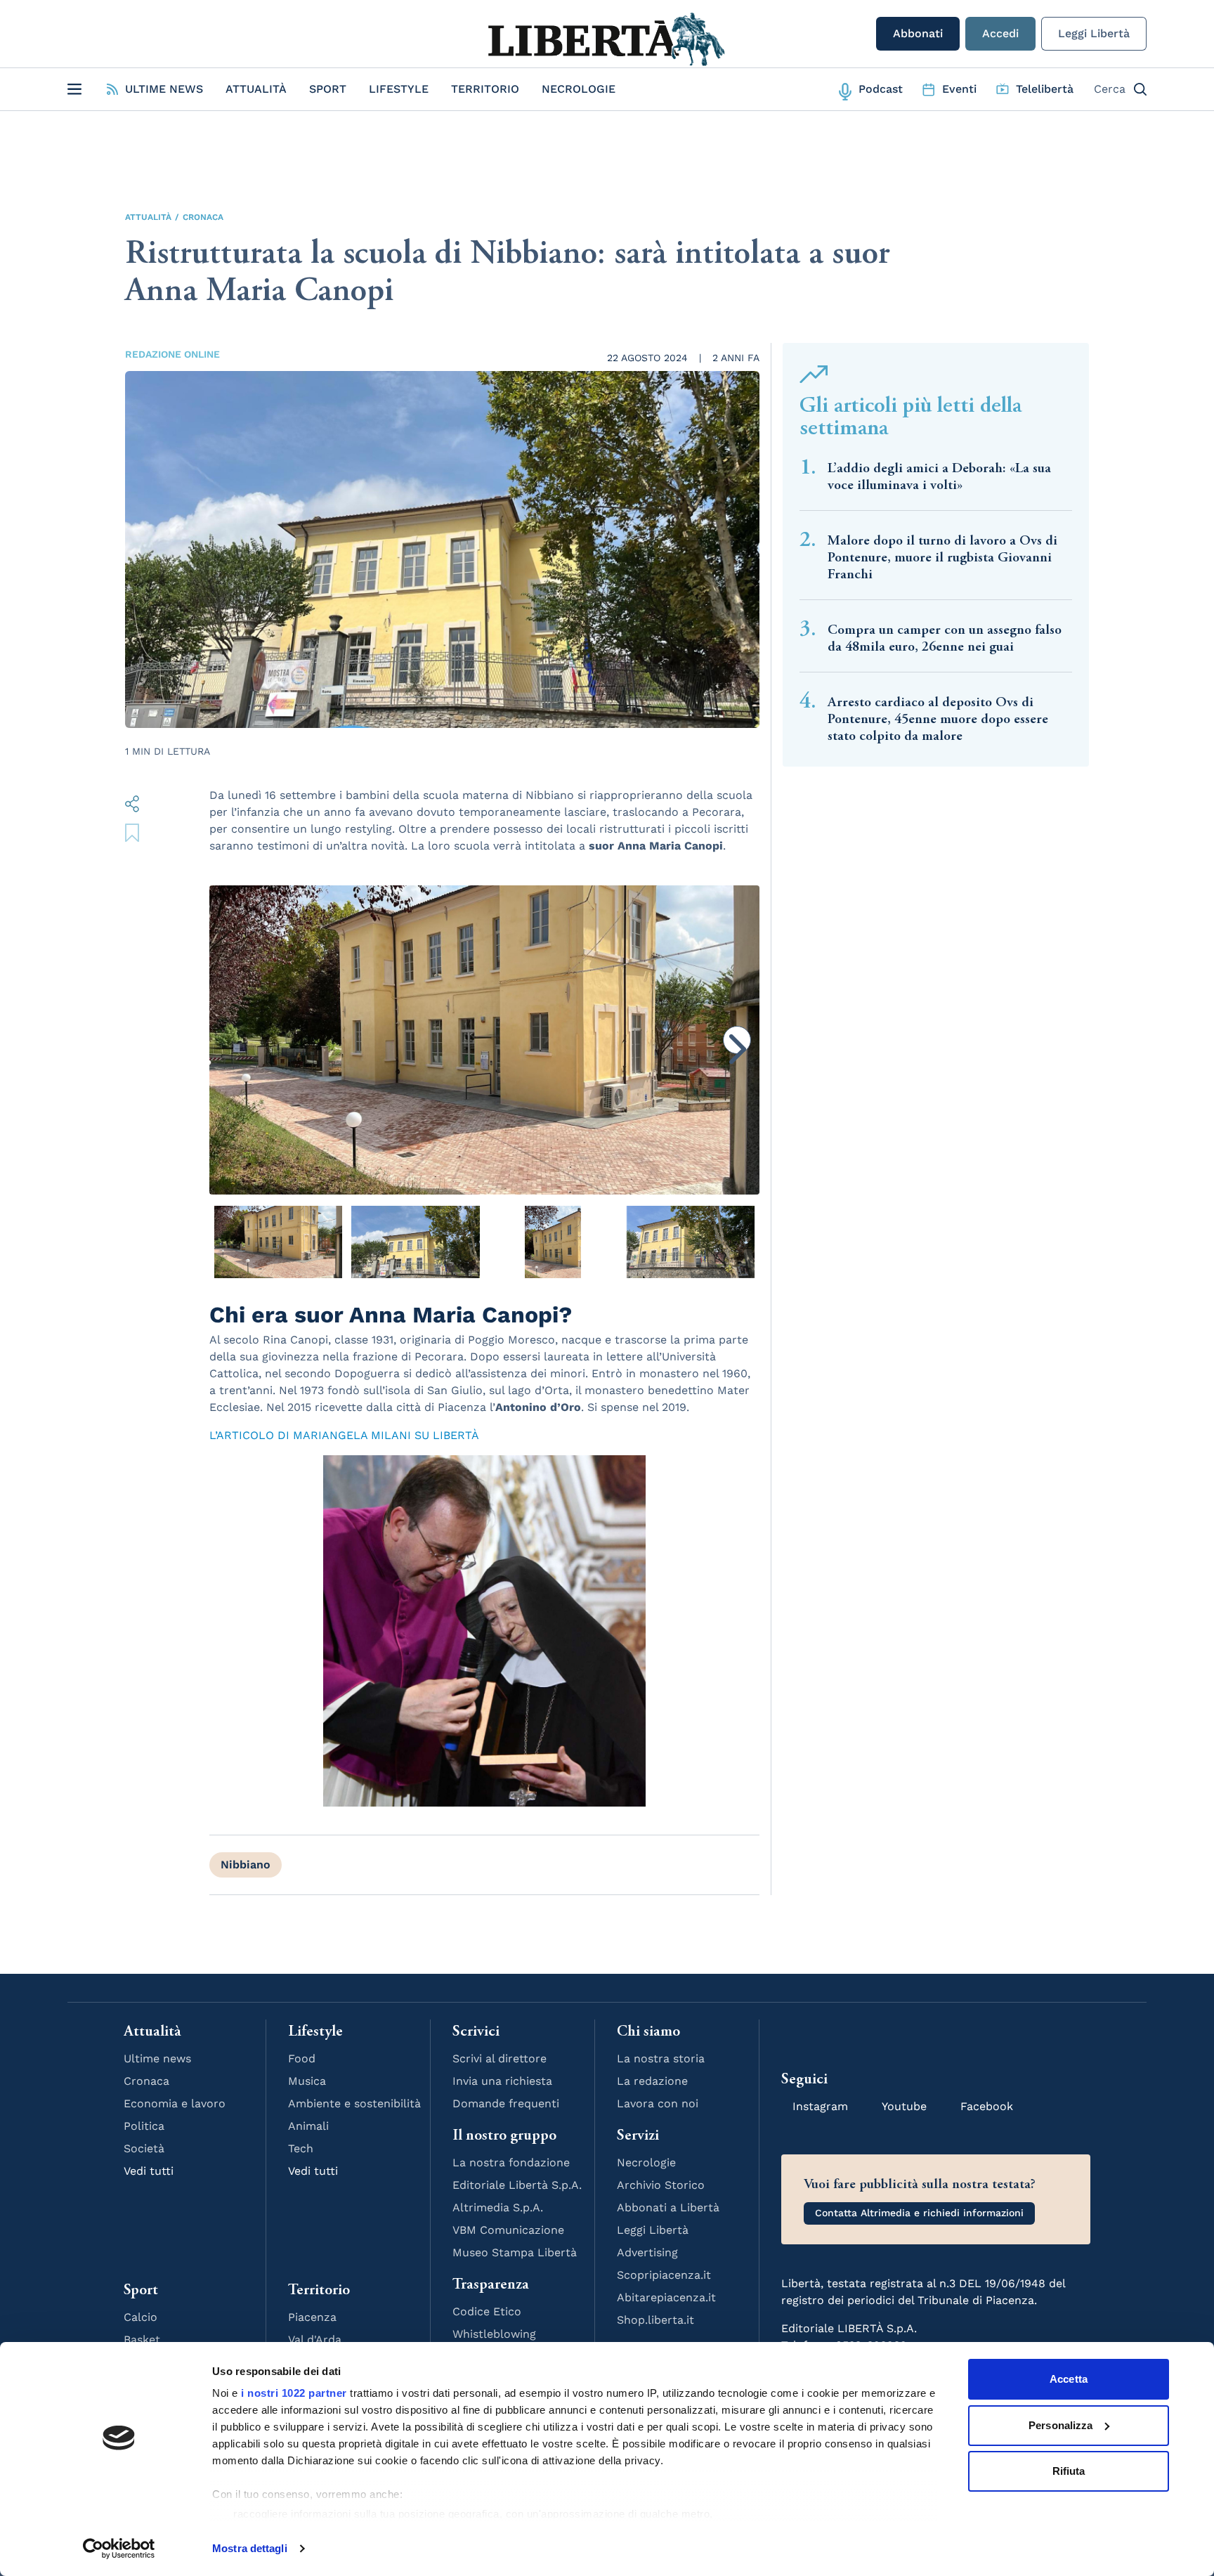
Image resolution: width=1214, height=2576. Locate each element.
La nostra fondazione (511, 2162)
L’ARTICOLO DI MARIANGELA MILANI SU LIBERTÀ (344, 1435)
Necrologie (579, 89)
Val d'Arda (315, 2340)
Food (302, 2058)
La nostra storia (661, 2058)
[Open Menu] (74, 89)
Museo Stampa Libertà (515, 2252)
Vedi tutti (149, 2171)
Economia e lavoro (175, 2103)
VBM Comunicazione (508, 2230)
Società (144, 2148)
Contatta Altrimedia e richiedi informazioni (919, 2213)
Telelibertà (1045, 89)
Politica (144, 2126)
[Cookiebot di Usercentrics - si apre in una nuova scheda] (119, 2549)
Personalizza (1060, 2425)
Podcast (881, 89)
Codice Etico (487, 2311)
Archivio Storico (661, 2185)
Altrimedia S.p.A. (498, 2207)
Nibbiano (246, 1865)
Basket (142, 2340)
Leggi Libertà (1094, 33)
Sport (328, 89)
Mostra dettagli (250, 2548)
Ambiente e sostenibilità (354, 2103)
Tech (301, 2148)
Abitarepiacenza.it (666, 2297)
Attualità (256, 89)
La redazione (652, 2081)
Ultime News (164, 89)
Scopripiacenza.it (664, 2275)
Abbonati (918, 33)
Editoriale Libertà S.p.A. (517, 2185)
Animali (308, 2126)
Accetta (1069, 2379)
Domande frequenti (506, 2103)
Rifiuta (1069, 2471)
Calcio (141, 2317)
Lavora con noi (658, 2103)
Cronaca (203, 217)
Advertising (647, 2252)
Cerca (1110, 89)
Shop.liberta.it (655, 2320)
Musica (307, 2081)
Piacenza (312, 2317)
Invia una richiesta (502, 2081)
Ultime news (157, 2058)
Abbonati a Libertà (668, 2207)
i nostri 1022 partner (294, 2393)
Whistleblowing (494, 2334)
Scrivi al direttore (500, 2058)
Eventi (959, 89)
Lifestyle (399, 89)
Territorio (485, 89)
